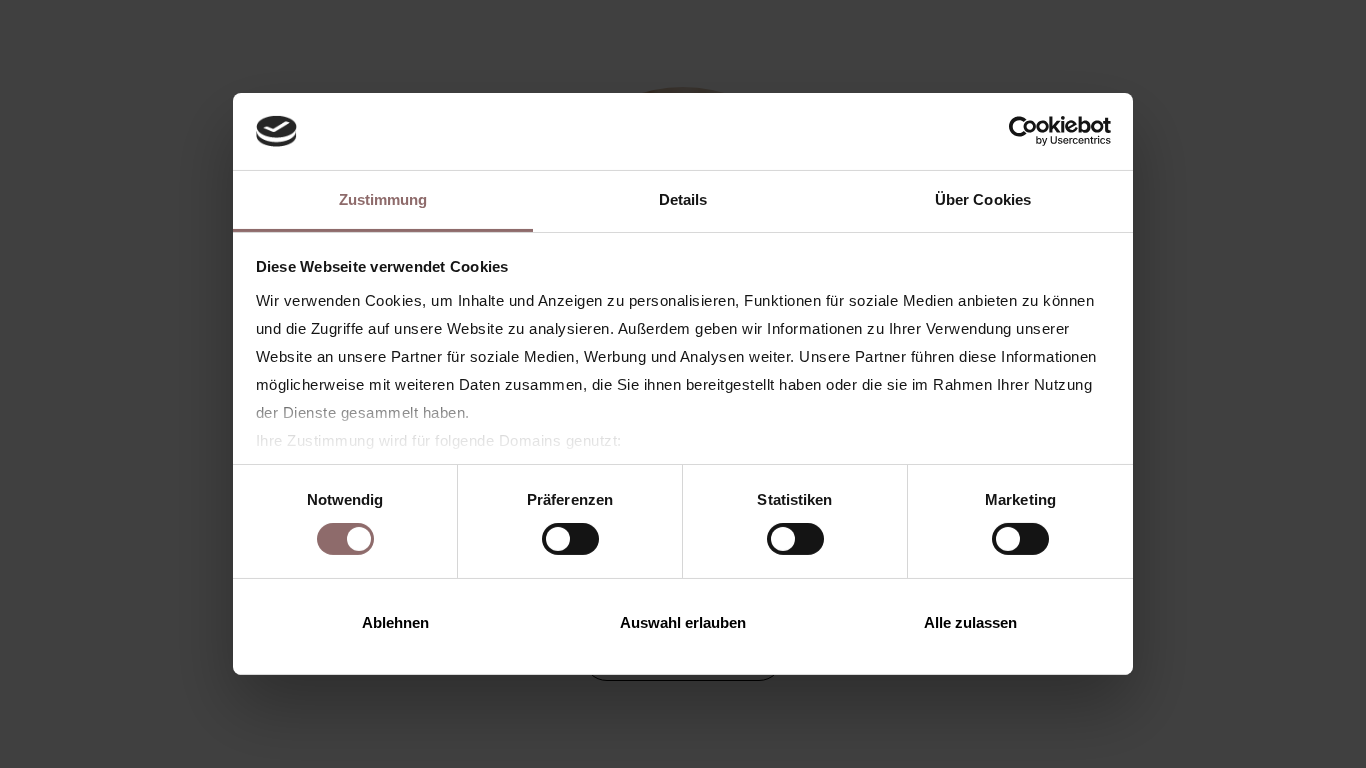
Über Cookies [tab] (983, 199)
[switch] (570, 539)
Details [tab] (683, 199)
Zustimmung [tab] (383, 199)
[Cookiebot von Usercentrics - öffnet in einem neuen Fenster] (1023, 131)
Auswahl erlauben (683, 622)
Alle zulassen (970, 622)
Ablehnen (395, 622)
